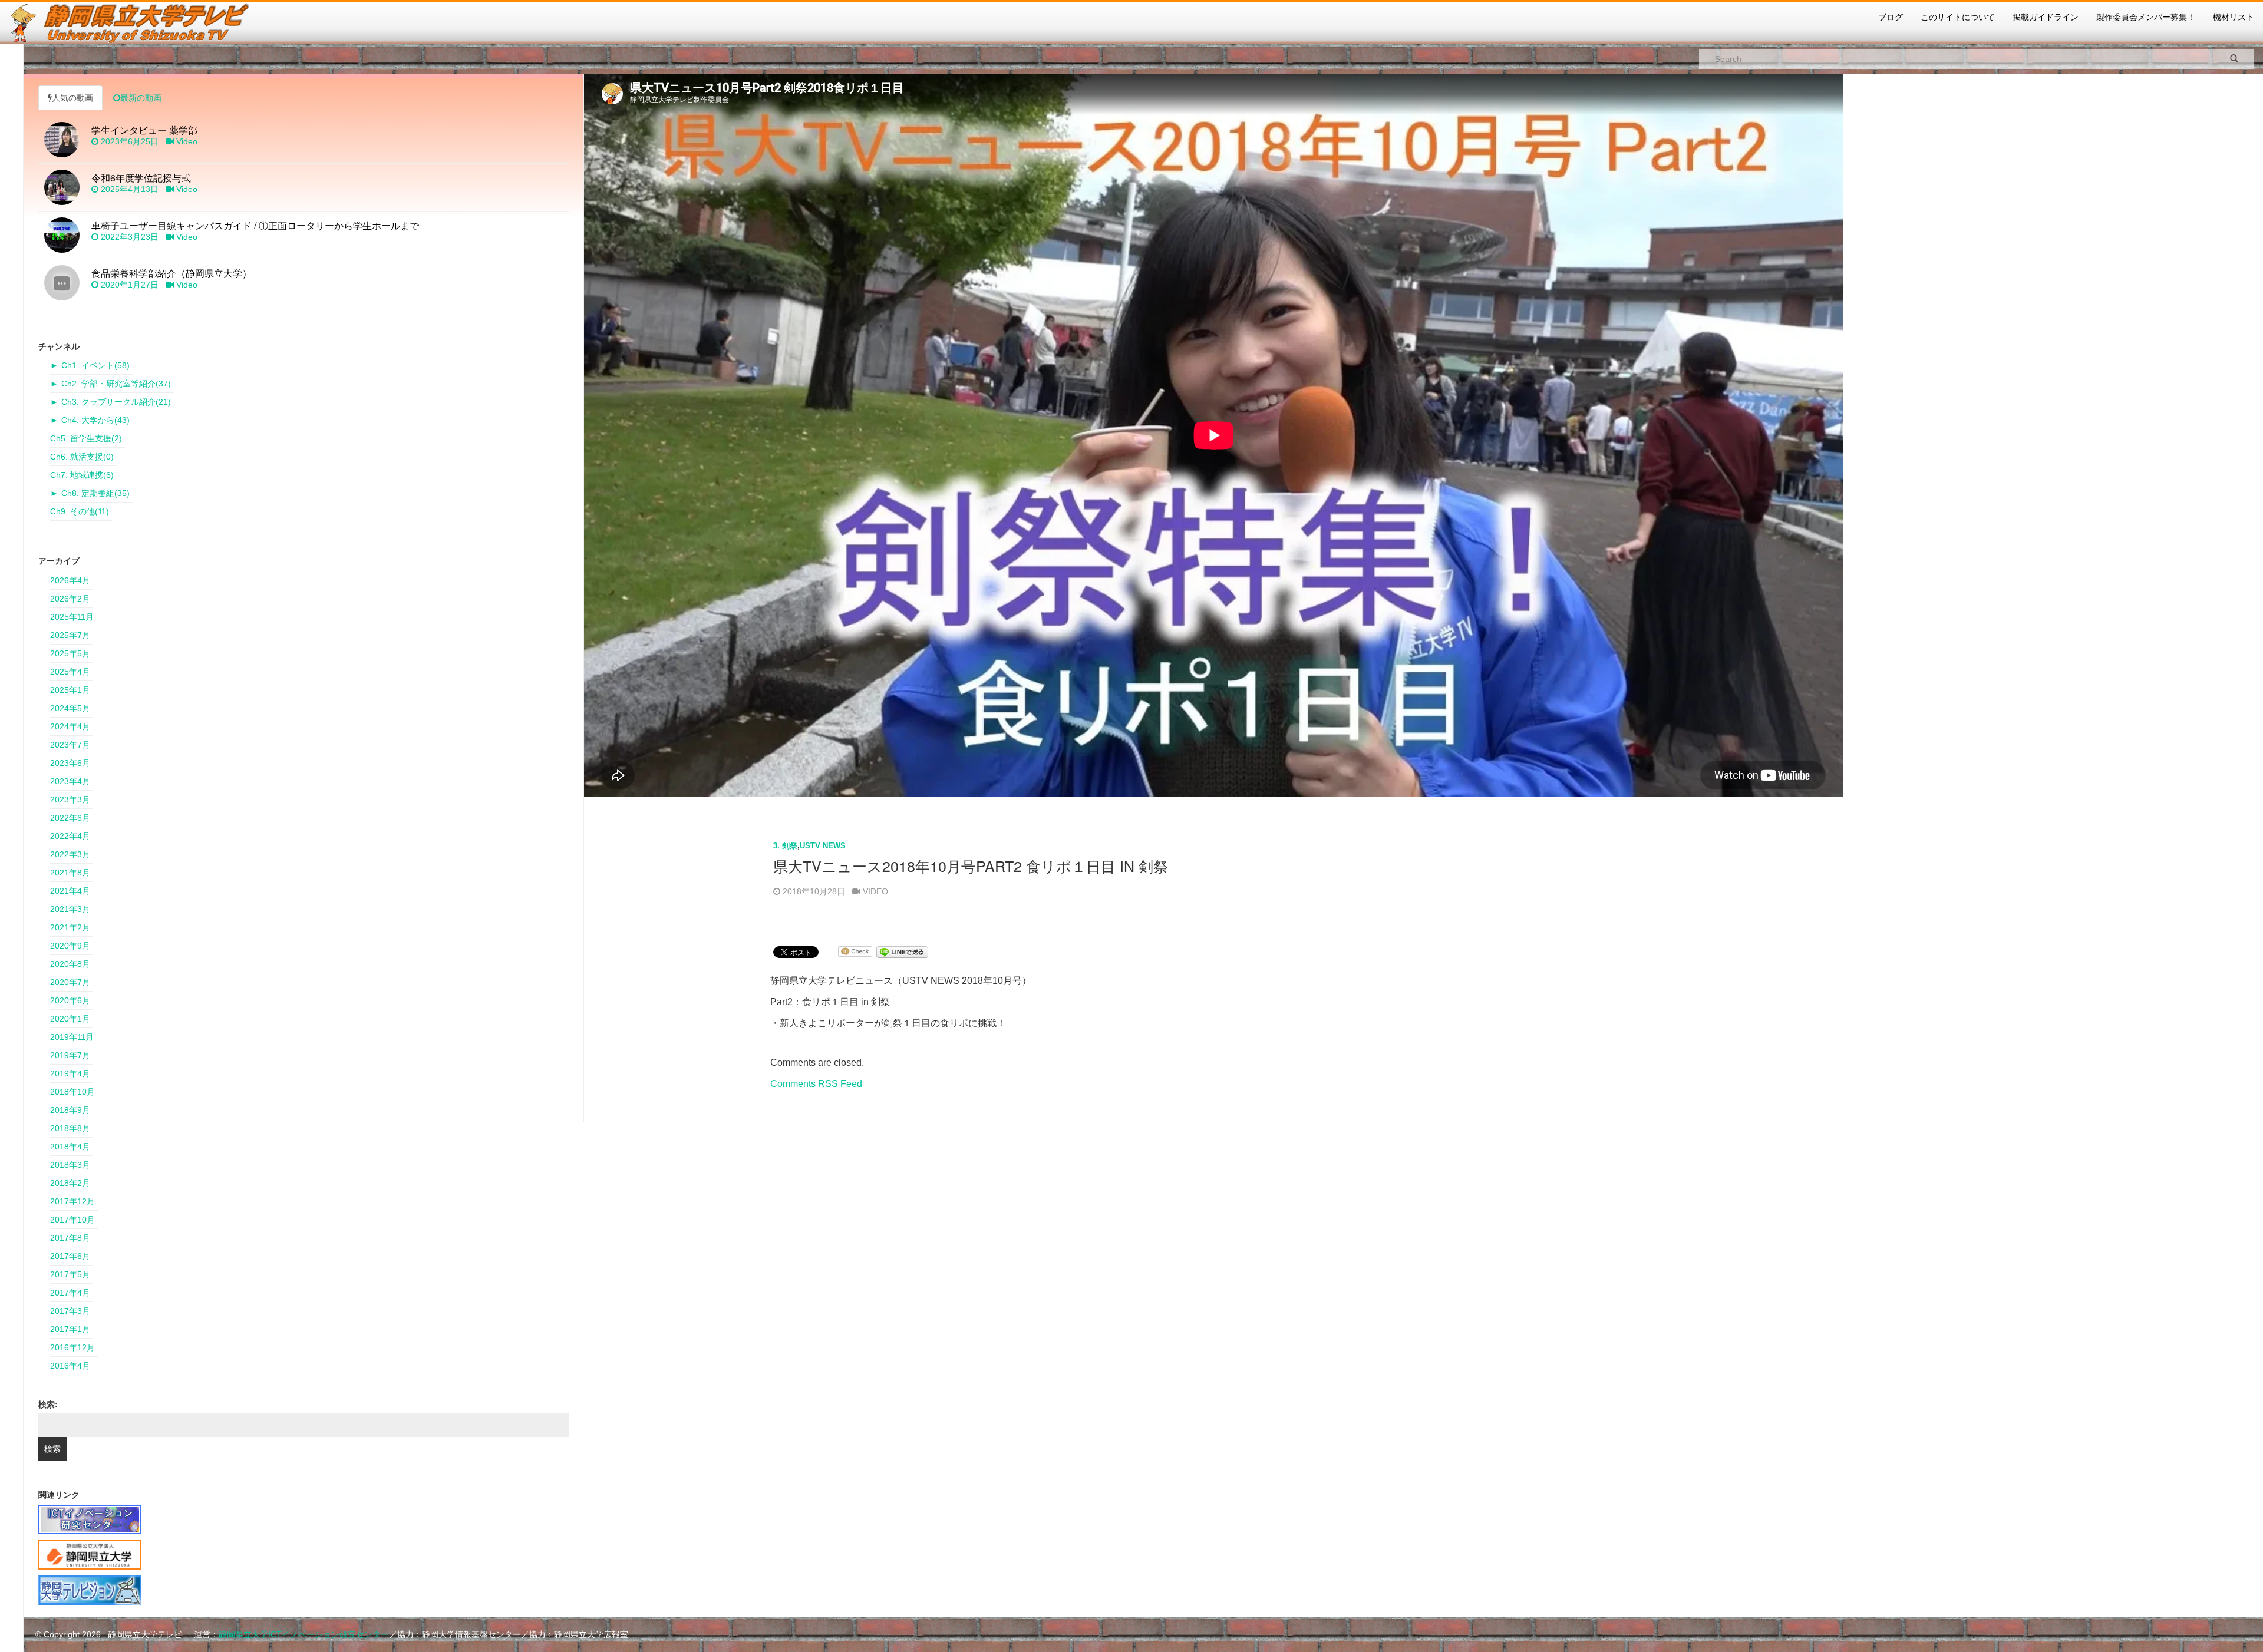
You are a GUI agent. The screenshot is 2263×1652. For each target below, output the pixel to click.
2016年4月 (70, 1366)
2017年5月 (70, 1274)
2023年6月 (70, 763)
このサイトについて (1958, 17)
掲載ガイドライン (2046, 17)
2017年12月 (72, 1201)
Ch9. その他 (80, 511)
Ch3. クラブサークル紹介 (116, 402)
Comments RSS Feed (816, 1084)
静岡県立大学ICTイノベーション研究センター (304, 1634)
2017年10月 (72, 1220)
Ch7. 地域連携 (82, 475)
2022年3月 (70, 854)
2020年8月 (70, 964)
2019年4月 (70, 1073)
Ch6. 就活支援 (82, 457)
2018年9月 (70, 1110)
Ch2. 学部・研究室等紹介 (116, 384)
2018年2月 (70, 1183)
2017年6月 (70, 1256)
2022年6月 (70, 818)
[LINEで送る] (902, 951)
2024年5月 (70, 708)
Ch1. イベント (95, 365)
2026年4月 (70, 580)
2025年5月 (70, 653)
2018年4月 (70, 1147)
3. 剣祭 (785, 846)
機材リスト (2234, 17)
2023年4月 (70, 781)
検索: (48, 1405)
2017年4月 (70, 1293)
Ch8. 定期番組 (95, 493)
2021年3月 (70, 909)
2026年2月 (70, 599)
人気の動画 (72, 98)
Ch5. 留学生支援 (86, 438)
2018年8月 (70, 1128)
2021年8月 (70, 873)
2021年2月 (70, 927)
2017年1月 (70, 1329)
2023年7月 (70, 745)
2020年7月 (70, 982)
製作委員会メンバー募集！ (2146, 17)
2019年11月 (72, 1037)
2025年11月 (72, 617)
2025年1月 (70, 690)
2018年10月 (72, 1092)
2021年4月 (70, 891)
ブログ (1891, 17)
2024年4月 (70, 726)
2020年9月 (70, 946)
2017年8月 (70, 1238)
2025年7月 (70, 635)
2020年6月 (70, 1000)
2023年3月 (70, 799)
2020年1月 (70, 1019)
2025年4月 (70, 672)
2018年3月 (70, 1165)
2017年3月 (70, 1311)
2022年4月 (70, 836)
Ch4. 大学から (95, 420)
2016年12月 (72, 1347)
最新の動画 (141, 98)
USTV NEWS (823, 846)
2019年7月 (70, 1055)
